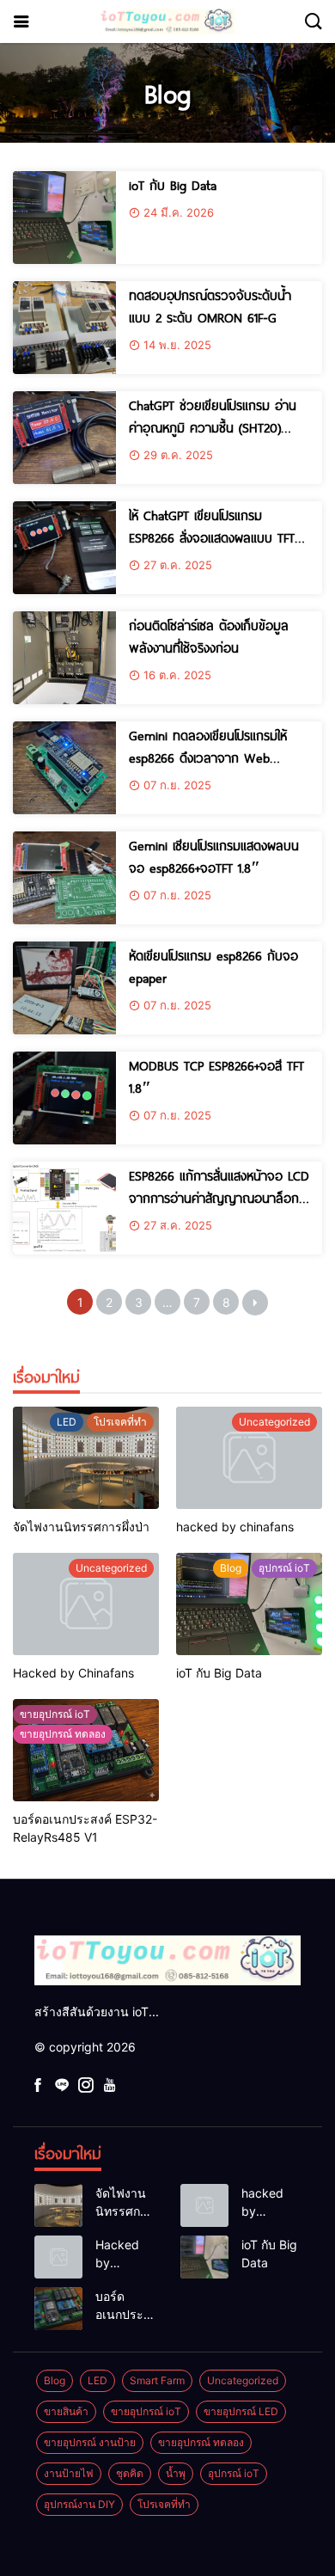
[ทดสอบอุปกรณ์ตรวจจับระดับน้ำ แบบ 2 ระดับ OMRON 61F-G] (64, 328)
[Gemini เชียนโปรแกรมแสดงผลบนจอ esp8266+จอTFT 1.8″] (64, 878)
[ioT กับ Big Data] (64, 218)
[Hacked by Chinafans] (86, 1604)
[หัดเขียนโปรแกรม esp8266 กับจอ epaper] (64, 988)
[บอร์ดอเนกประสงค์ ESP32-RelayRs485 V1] (86, 1750)
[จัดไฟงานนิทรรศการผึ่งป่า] (86, 1458)
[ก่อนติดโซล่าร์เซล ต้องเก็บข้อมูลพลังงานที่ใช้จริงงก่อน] (64, 658)
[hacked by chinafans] (249, 1458)
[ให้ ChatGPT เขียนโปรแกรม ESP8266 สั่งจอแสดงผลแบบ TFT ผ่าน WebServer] (64, 548)
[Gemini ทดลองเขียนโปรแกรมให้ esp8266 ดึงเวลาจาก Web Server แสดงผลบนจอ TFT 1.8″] (64, 768)
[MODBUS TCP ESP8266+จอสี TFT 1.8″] (64, 1098)
